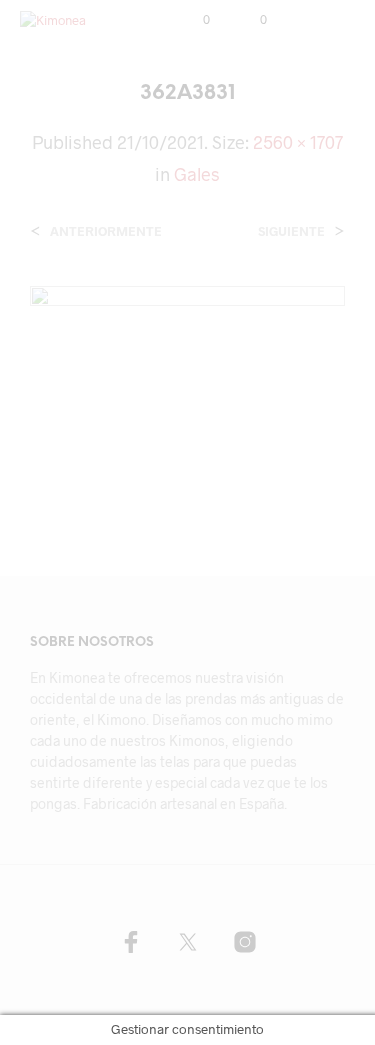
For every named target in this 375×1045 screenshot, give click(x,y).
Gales (197, 174)
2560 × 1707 (298, 142)
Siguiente (291, 231)
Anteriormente (106, 231)
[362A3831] (187, 388)
